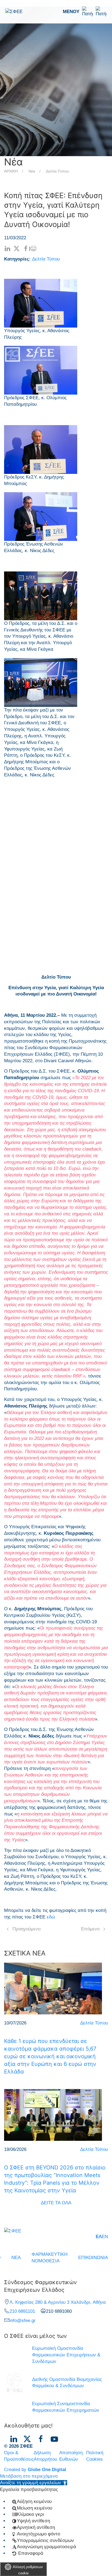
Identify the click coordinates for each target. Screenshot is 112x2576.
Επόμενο (90, 1929)
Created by (35, 2470)
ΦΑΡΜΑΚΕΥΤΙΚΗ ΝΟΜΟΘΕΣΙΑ (49, 2258)
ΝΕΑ (16, 2258)
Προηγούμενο (27, 1929)
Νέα (32, 171)
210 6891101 (22, 2311)
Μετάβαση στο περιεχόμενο (29, 2476)
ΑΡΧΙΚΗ (11, 171)
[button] (85, 12)
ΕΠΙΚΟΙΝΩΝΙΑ (93, 2258)
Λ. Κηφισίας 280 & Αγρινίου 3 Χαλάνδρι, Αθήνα (58, 2302)
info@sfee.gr (23, 2321)
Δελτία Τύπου (57, 171)
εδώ (51, 1917)
